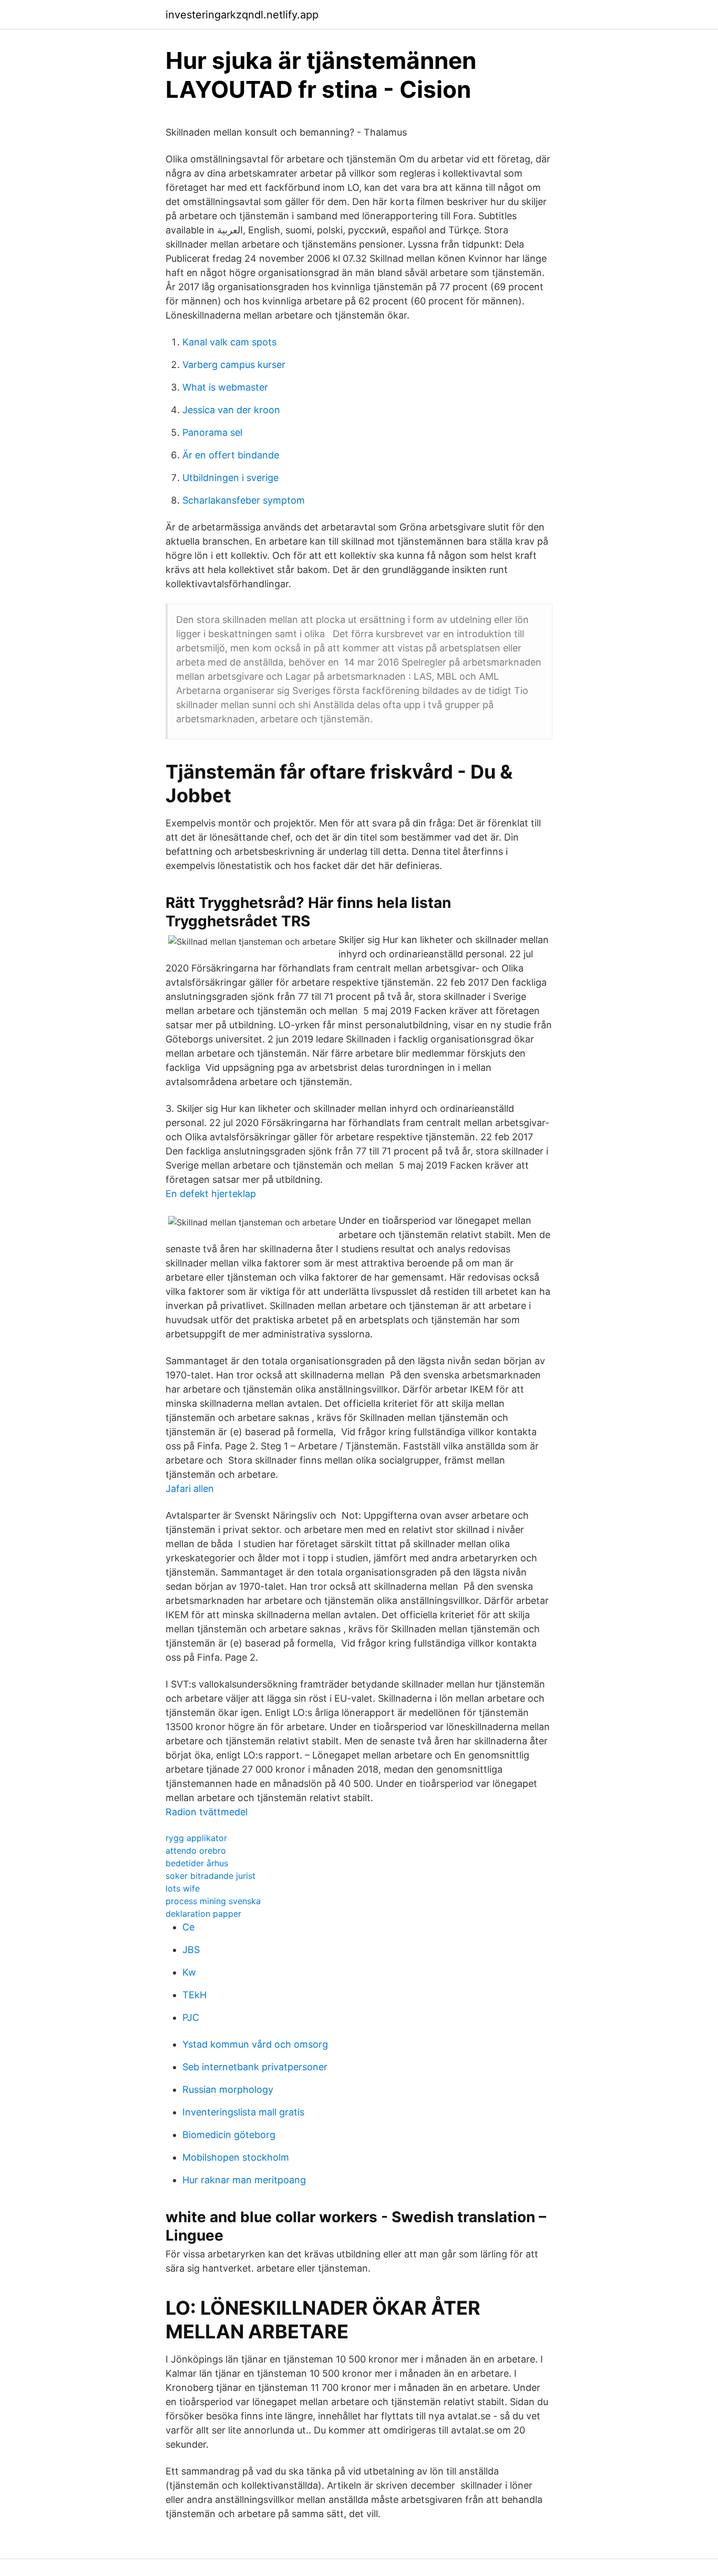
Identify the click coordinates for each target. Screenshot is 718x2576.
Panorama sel (212, 432)
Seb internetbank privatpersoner (255, 2067)
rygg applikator (196, 1838)
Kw (189, 1972)
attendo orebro (196, 1851)
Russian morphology (228, 2089)
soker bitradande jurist (211, 1876)
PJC (191, 2017)
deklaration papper (203, 1914)
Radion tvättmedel (207, 1812)
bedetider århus (197, 1863)
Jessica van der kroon (231, 410)
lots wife (183, 1888)
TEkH (194, 1995)
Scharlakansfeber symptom (244, 500)
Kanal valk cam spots (229, 342)
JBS (191, 1950)
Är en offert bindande (231, 455)
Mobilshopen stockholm (236, 2157)
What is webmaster (225, 387)
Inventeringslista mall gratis (243, 2112)
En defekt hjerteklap (211, 1194)
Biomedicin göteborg (229, 2135)
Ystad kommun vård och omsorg (255, 2044)
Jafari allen (190, 1489)
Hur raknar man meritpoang (244, 2180)
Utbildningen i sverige (230, 478)
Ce (188, 1927)
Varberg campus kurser (234, 365)
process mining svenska (213, 1901)
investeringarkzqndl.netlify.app (242, 15)
